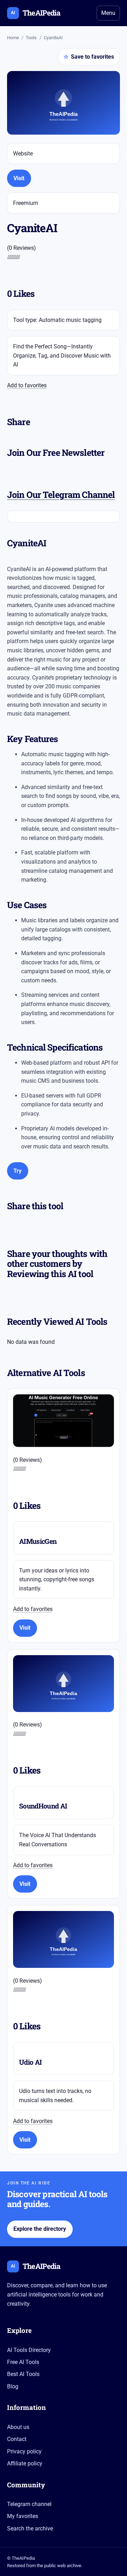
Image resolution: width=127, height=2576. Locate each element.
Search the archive (30, 2528)
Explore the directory (40, 2229)
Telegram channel (29, 2504)
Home (13, 38)
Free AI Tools (23, 2362)
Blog (13, 2386)
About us (18, 2427)
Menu (108, 13)
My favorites (23, 2516)
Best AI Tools (23, 2374)
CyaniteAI (53, 38)
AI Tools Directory (29, 2350)
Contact (17, 2439)
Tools (31, 38)
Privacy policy (24, 2451)
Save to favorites (89, 57)
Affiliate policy (25, 2463)
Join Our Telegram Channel (61, 495)
